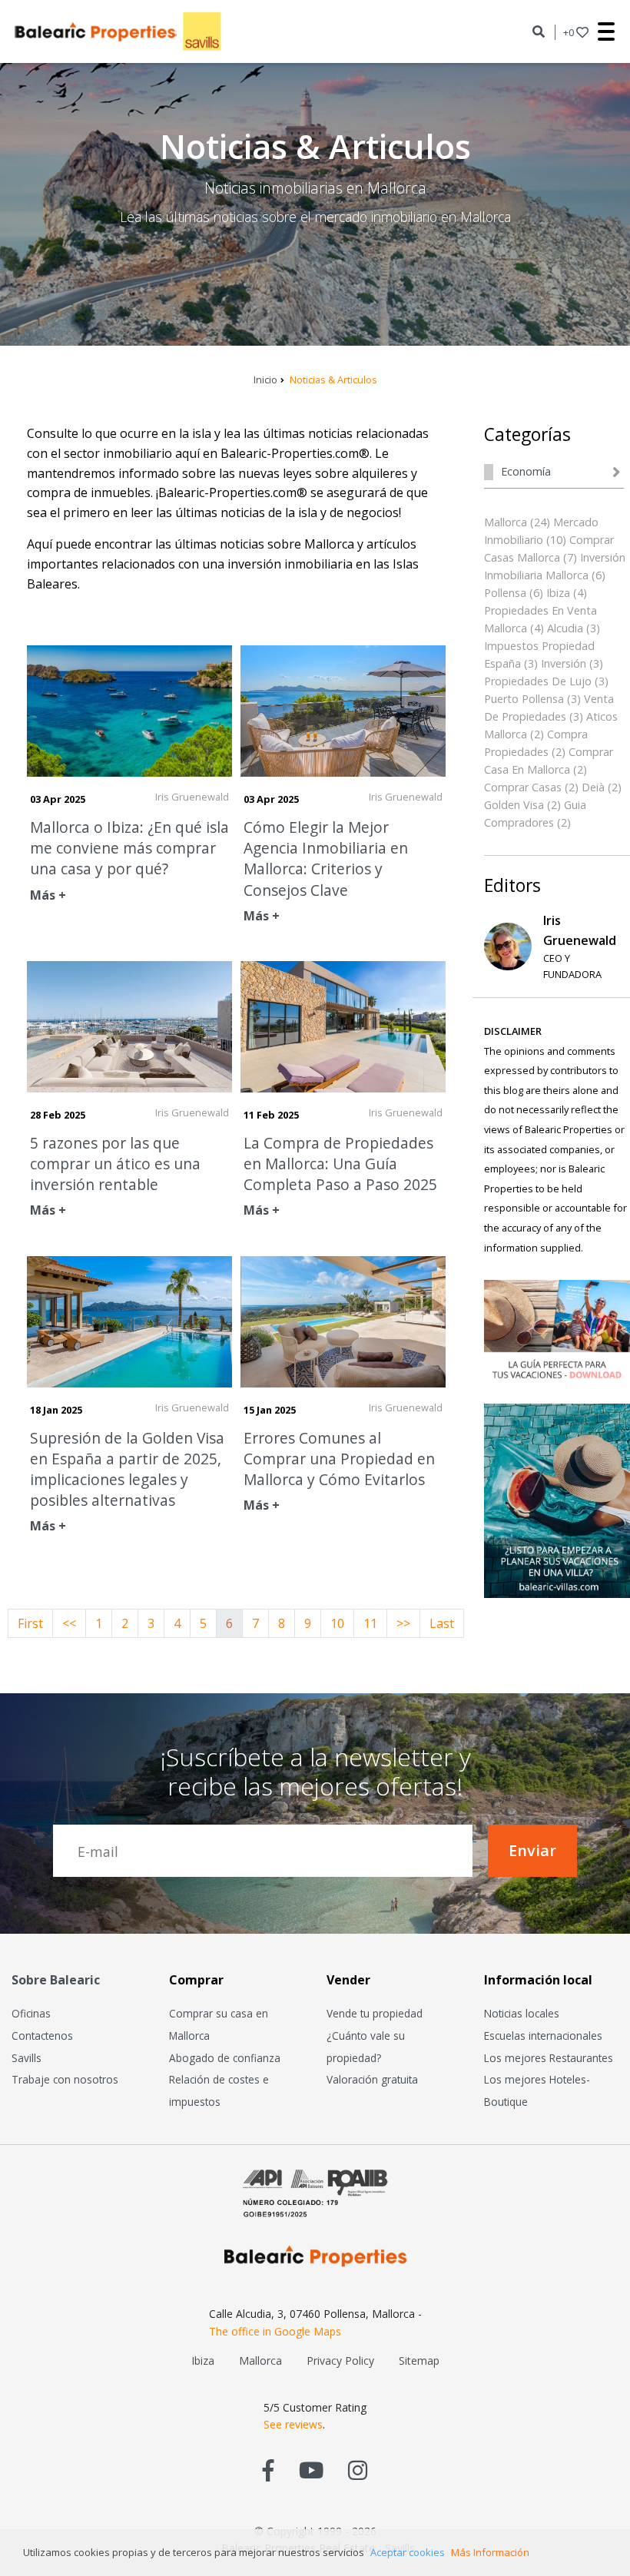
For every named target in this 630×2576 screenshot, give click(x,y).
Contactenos (42, 2036)
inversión (564, 663)
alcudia (565, 628)
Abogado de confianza (225, 2058)
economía (526, 471)
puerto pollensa (524, 699)
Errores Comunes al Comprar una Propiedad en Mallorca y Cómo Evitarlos (339, 1459)
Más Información (490, 2552)
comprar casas (523, 787)
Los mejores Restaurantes (549, 2058)
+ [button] (569, 32)
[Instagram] (358, 2470)
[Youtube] (311, 2470)
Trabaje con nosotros (65, 2079)
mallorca (506, 522)
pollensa (505, 593)
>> (403, 1623)
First (30, 1623)
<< (69, 1623)
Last (442, 1623)
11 (370, 1623)
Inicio (265, 380)
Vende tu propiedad (375, 2013)
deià (593, 787)
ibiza (558, 593)
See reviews (293, 2424)
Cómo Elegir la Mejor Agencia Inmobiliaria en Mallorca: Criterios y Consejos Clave (326, 859)
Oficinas (31, 2013)
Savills (27, 2058)
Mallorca (260, 2361)
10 (337, 1623)
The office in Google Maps (275, 2331)
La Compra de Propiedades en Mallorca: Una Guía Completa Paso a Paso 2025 (340, 1164)
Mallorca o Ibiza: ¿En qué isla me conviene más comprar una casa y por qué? (129, 848)
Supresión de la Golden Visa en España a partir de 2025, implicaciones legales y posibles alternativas (127, 1469)
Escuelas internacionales (543, 2036)
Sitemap (419, 2361)
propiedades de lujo (538, 681)
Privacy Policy (340, 2361)
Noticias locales (522, 2013)
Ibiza (203, 2361)
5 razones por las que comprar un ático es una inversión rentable (115, 1164)
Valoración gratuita (372, 2079)
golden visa (514, 805)
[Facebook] (269, 2470)
